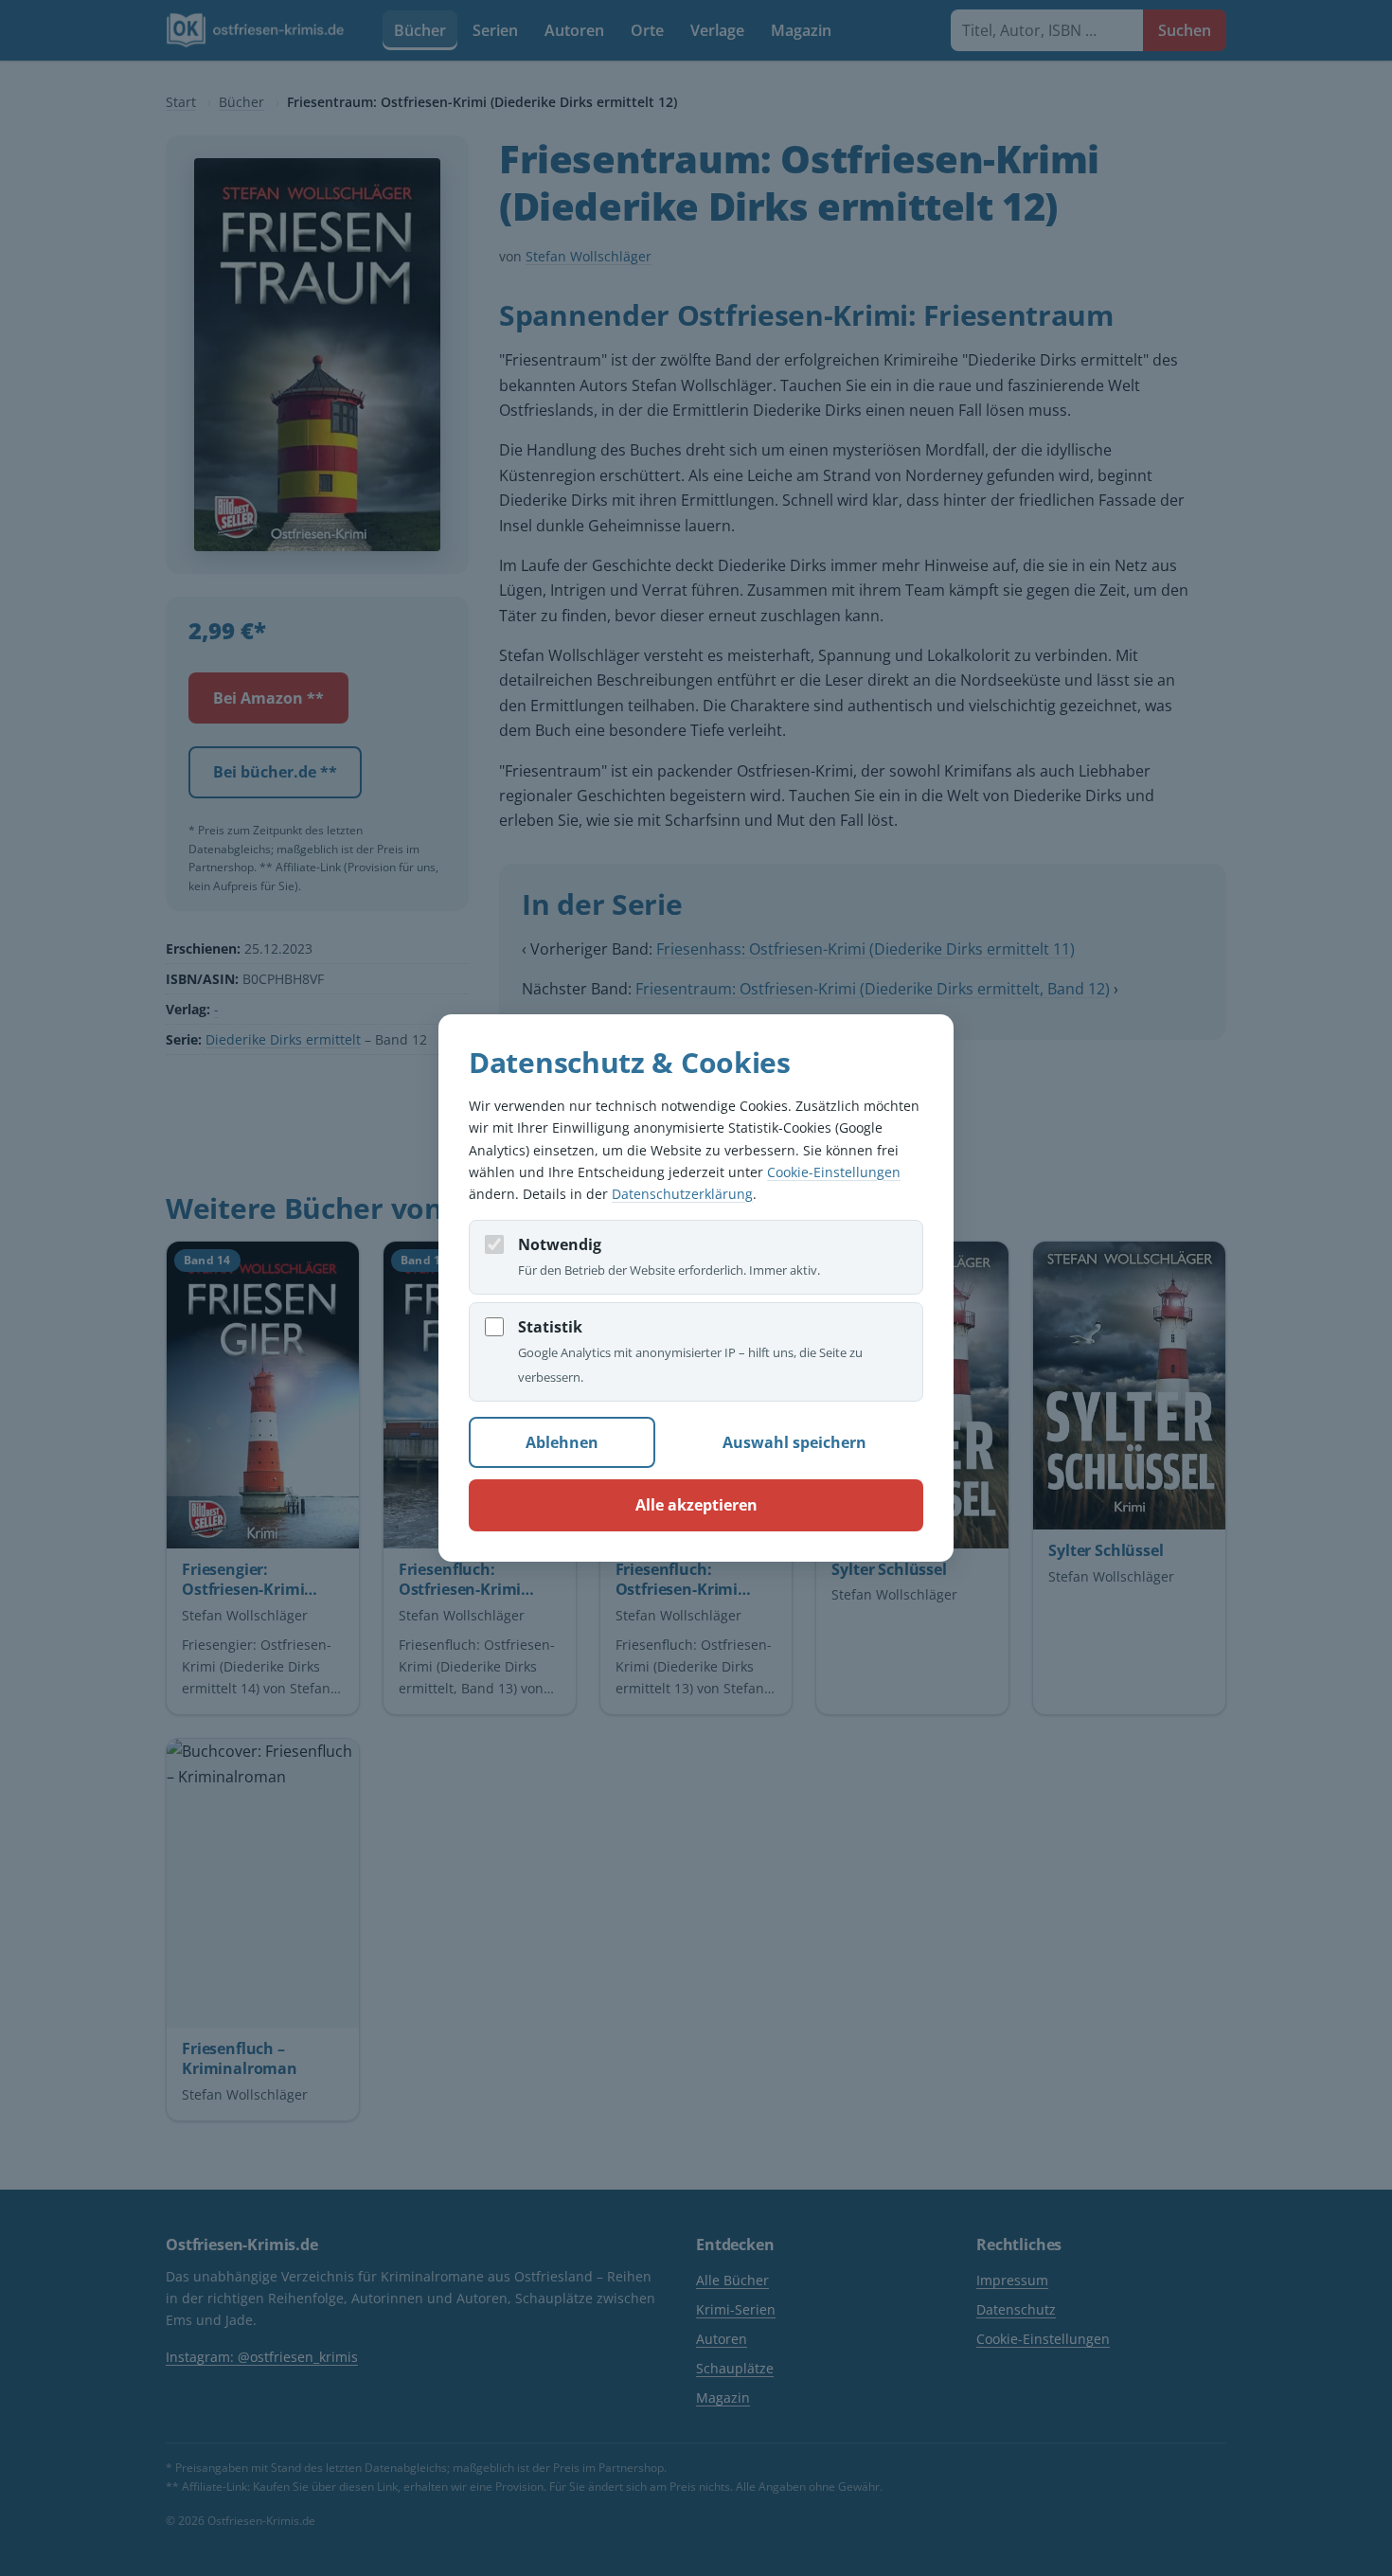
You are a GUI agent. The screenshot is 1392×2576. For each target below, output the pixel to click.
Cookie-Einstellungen (834, 1172)
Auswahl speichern (794, 1442)
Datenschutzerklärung (682, 1194)
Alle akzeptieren (696, 1505)
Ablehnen (562, 1442)
